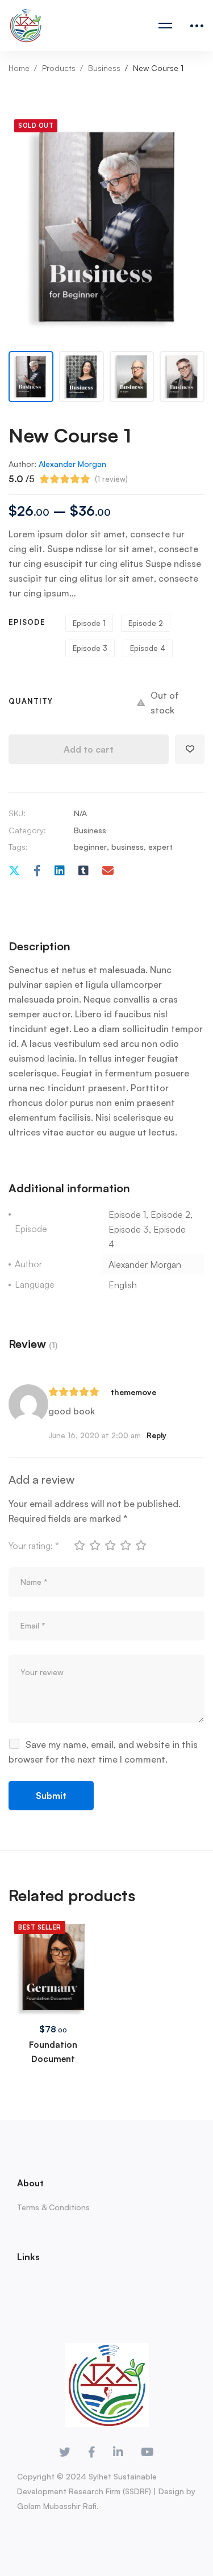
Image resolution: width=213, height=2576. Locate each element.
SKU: (17, 813)
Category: (27, 830)
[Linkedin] (60, 871)
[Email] (108, 871)
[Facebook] (37, 871)
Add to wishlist (190, 749)
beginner (90, 847)
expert (160, 847)
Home (19, 68)
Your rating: (34, 1546)
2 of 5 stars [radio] (94, 1545)
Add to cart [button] (53, 1949)
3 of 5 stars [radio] (110, 1545)
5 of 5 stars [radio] (140, 1545)
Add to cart (89, 749)
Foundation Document (53, 2052)
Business (104, 68)
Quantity (31, 701)
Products (59, 68)
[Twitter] (14, 871)
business (128, 847)
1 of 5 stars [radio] (79, 1545)
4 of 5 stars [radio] (125, 1545)
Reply (156, 1435)
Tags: (18, 847)
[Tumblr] (83, 871)
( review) (111, 479)
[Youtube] (147, 2452)
